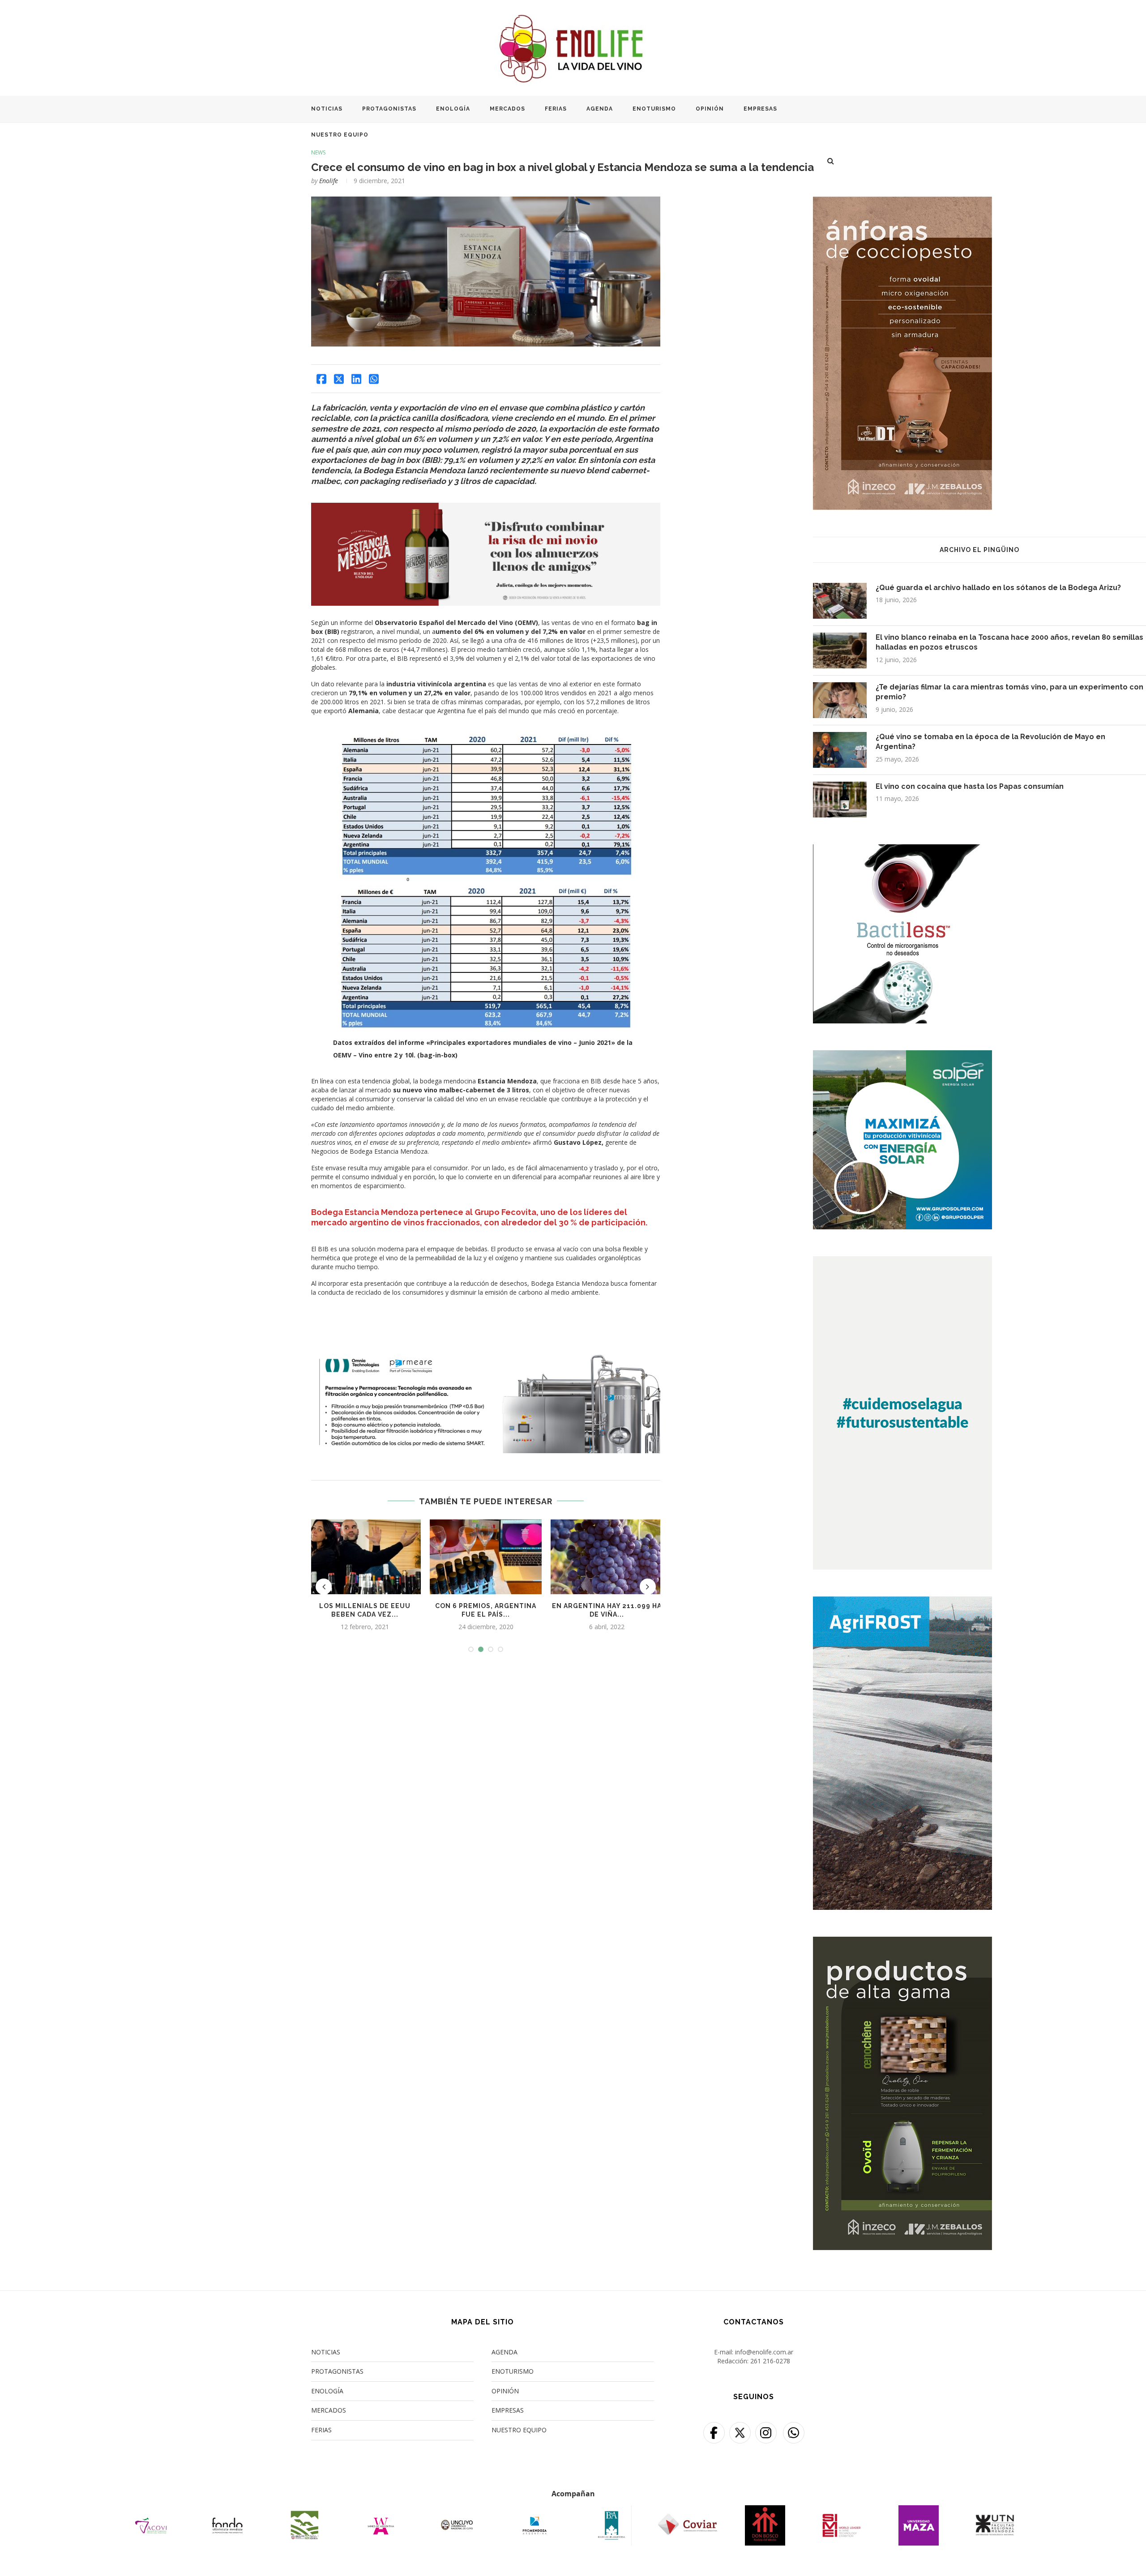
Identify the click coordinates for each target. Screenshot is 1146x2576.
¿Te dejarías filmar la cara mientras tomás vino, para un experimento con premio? (1009, 692)
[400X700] (902, 1602)
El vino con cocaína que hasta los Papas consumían (970, 786)
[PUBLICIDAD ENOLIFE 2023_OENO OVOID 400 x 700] (902, 1942)
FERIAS (556, 109)
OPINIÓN (710, 109)
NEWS (318, 153)
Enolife (329, 181)
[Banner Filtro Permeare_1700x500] (486, 1355)
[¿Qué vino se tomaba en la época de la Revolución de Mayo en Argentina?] (840, 750)
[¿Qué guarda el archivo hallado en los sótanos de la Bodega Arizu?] (840, 601)
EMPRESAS (760, 109)
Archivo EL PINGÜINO (979, 550)
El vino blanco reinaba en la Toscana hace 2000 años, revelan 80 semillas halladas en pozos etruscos (1009, 642)
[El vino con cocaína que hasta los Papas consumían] (840, 800)
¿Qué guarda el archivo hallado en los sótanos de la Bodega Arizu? (998, 588)
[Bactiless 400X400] (902, 850)
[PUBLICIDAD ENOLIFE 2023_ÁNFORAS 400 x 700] (902, 202)
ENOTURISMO (654, 109)
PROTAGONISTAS (389, 109)
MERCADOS (507, 109)
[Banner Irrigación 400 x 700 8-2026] (902, 1262)
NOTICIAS (327, 109)
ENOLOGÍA (453, 109)
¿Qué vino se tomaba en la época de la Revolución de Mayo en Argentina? (990, 742)
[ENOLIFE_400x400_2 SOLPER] (902, 1056)
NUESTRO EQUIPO (340, 135)
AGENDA (600, 109)
